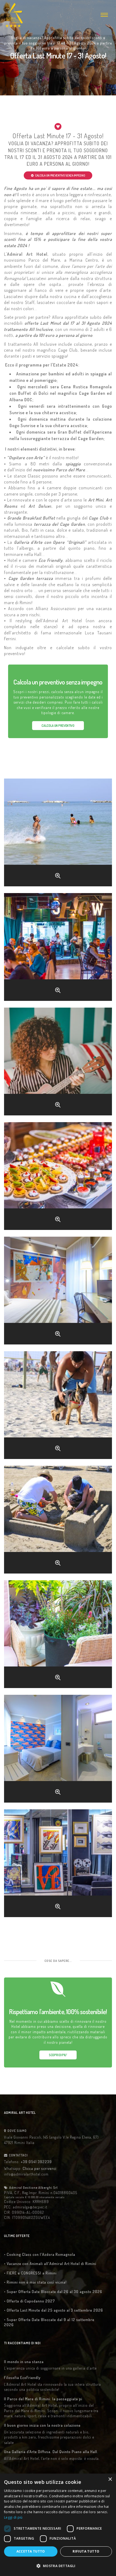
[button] (58, 2566)
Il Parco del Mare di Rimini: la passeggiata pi (43, 2399)
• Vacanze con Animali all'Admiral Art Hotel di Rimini (50, 2264)
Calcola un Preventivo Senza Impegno (60, 175)
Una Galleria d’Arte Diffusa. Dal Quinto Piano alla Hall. (51, 2452)
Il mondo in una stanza (24, 2362)
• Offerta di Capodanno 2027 (30, 2301)
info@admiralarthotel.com (26, 2174)
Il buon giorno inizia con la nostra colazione (42, 2425)
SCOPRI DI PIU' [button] (58, 2055)
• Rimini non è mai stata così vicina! (35, 2282)
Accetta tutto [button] (31, 2551)
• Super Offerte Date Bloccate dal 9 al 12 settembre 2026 (49, 2322)
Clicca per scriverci (40, 2168)
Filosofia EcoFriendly (22, 2378)
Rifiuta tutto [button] (86, 2551)
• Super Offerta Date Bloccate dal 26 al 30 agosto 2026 (53, 2292)
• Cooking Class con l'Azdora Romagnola (40, 2254)
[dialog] (58, 2525)
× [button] (110, 2479)
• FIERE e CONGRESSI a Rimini (30, 2273)
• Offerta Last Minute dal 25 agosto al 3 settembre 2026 (54, 2310)
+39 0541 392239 (36, 2162)
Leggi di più (13, 2517)
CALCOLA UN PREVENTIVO (58, 726)
